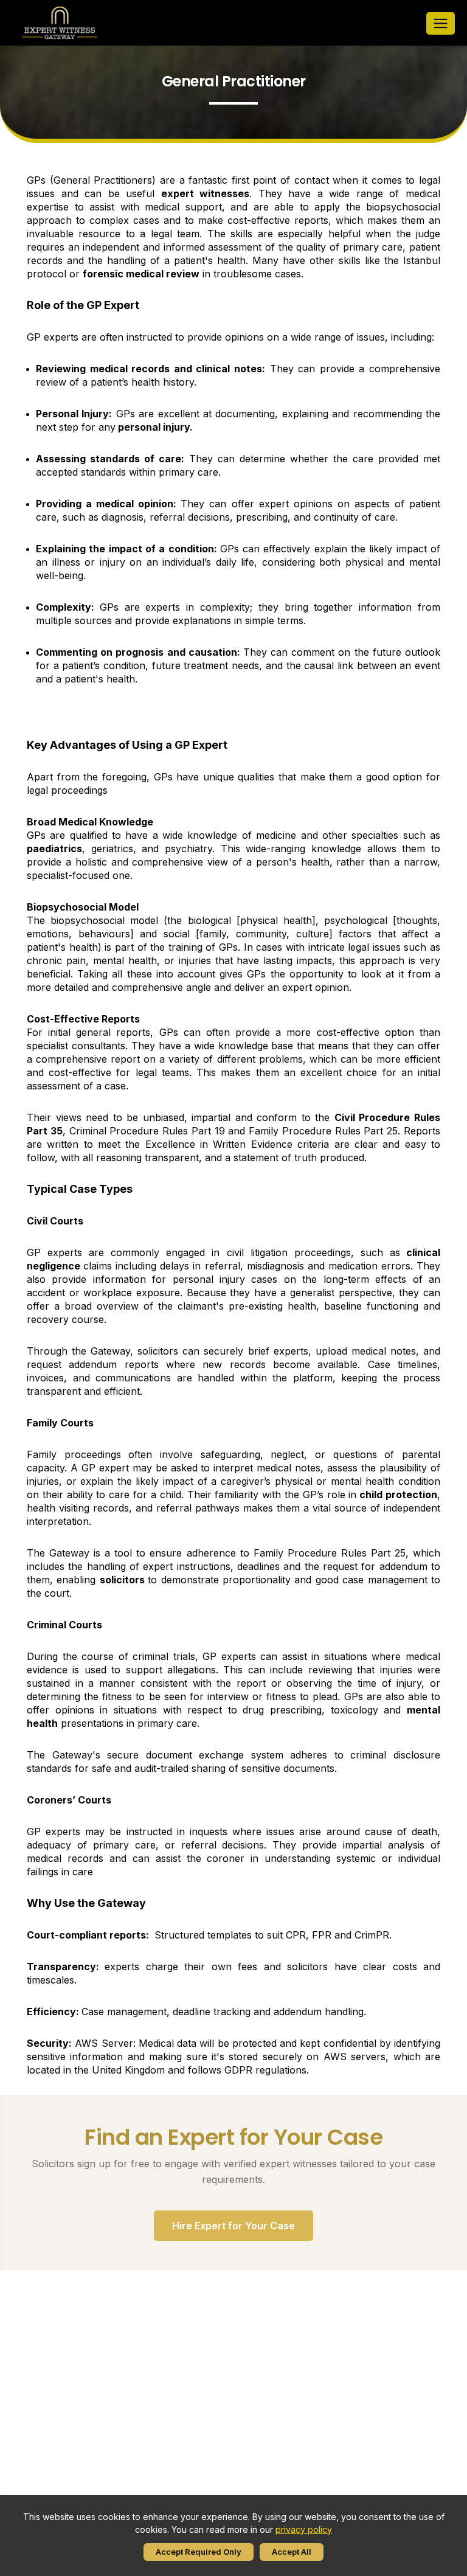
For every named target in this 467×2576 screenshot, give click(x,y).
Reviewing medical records (103, 369)
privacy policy (304, 2529)
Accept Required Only (199, 2552)
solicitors (124, 1580)
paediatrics (54, 849)
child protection (398, 1495)
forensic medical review (141, 274)
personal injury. (155, 427)
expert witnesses (206, 193)
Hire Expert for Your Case (233, 2226)
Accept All (292, 2552)
